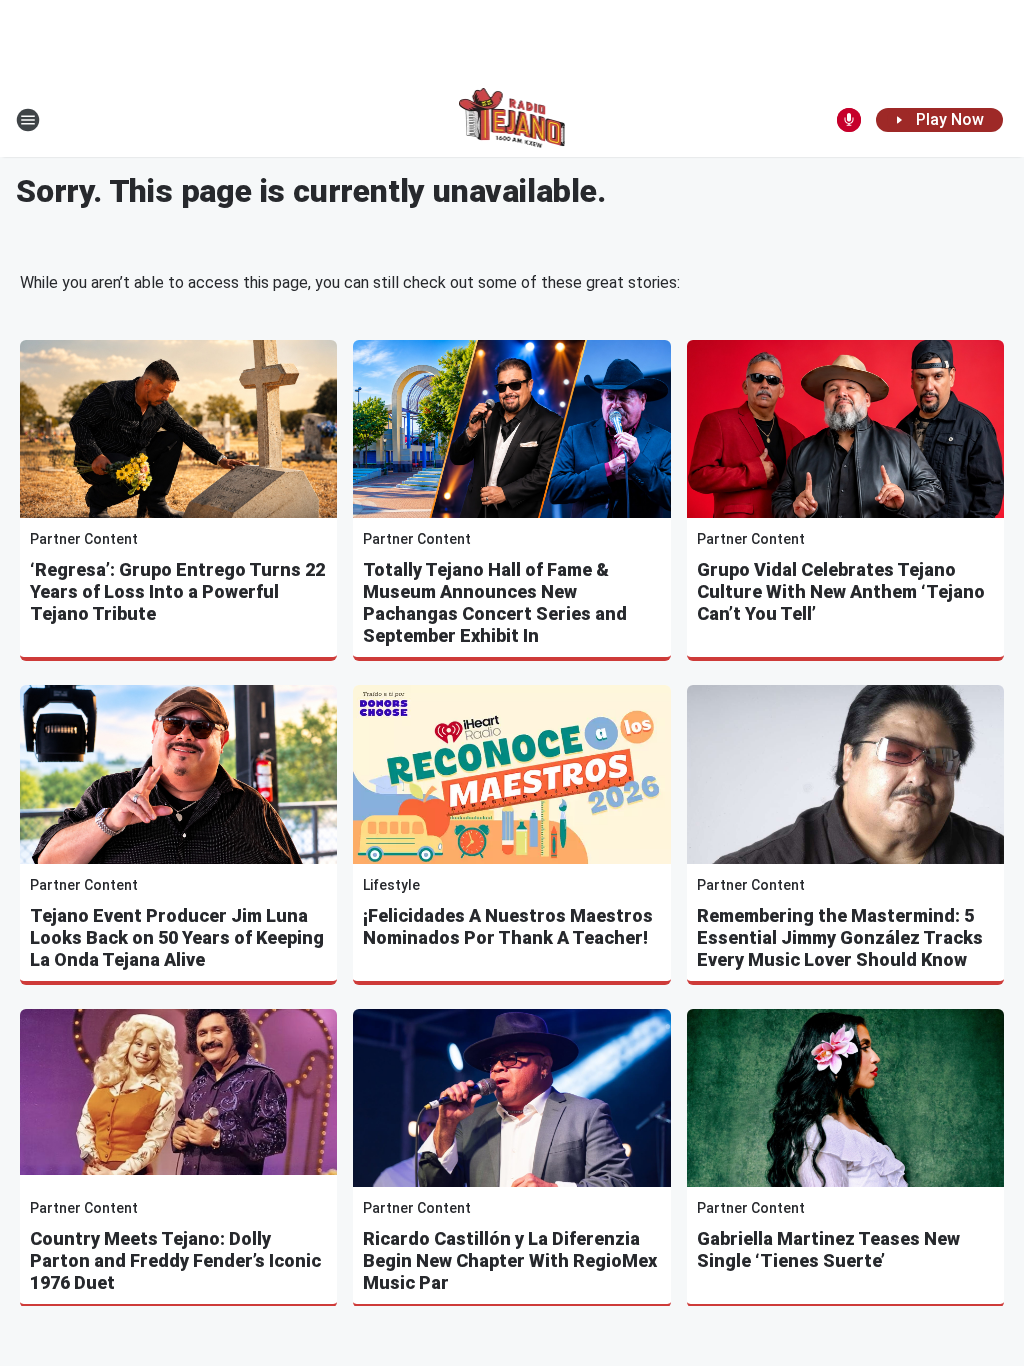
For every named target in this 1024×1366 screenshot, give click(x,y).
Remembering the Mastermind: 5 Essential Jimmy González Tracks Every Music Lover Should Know (840, 937)
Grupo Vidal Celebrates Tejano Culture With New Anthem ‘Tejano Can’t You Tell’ (841, 591)
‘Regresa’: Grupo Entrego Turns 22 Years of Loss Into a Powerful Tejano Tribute (177, 591)
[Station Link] (512, 120)
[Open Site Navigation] (28, 120)
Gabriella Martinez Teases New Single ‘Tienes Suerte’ (828, 1249)
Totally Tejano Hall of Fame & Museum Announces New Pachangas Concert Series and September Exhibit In (495, 602)
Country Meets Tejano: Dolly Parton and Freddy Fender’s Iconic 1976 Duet (175, 1260)
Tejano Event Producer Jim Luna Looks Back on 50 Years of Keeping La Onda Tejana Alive (177, 937)
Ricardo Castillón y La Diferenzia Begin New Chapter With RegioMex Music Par (510, 1260)
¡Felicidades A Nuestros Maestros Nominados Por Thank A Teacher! (508, 926)
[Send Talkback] (849, 120)
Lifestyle (391, 885)
